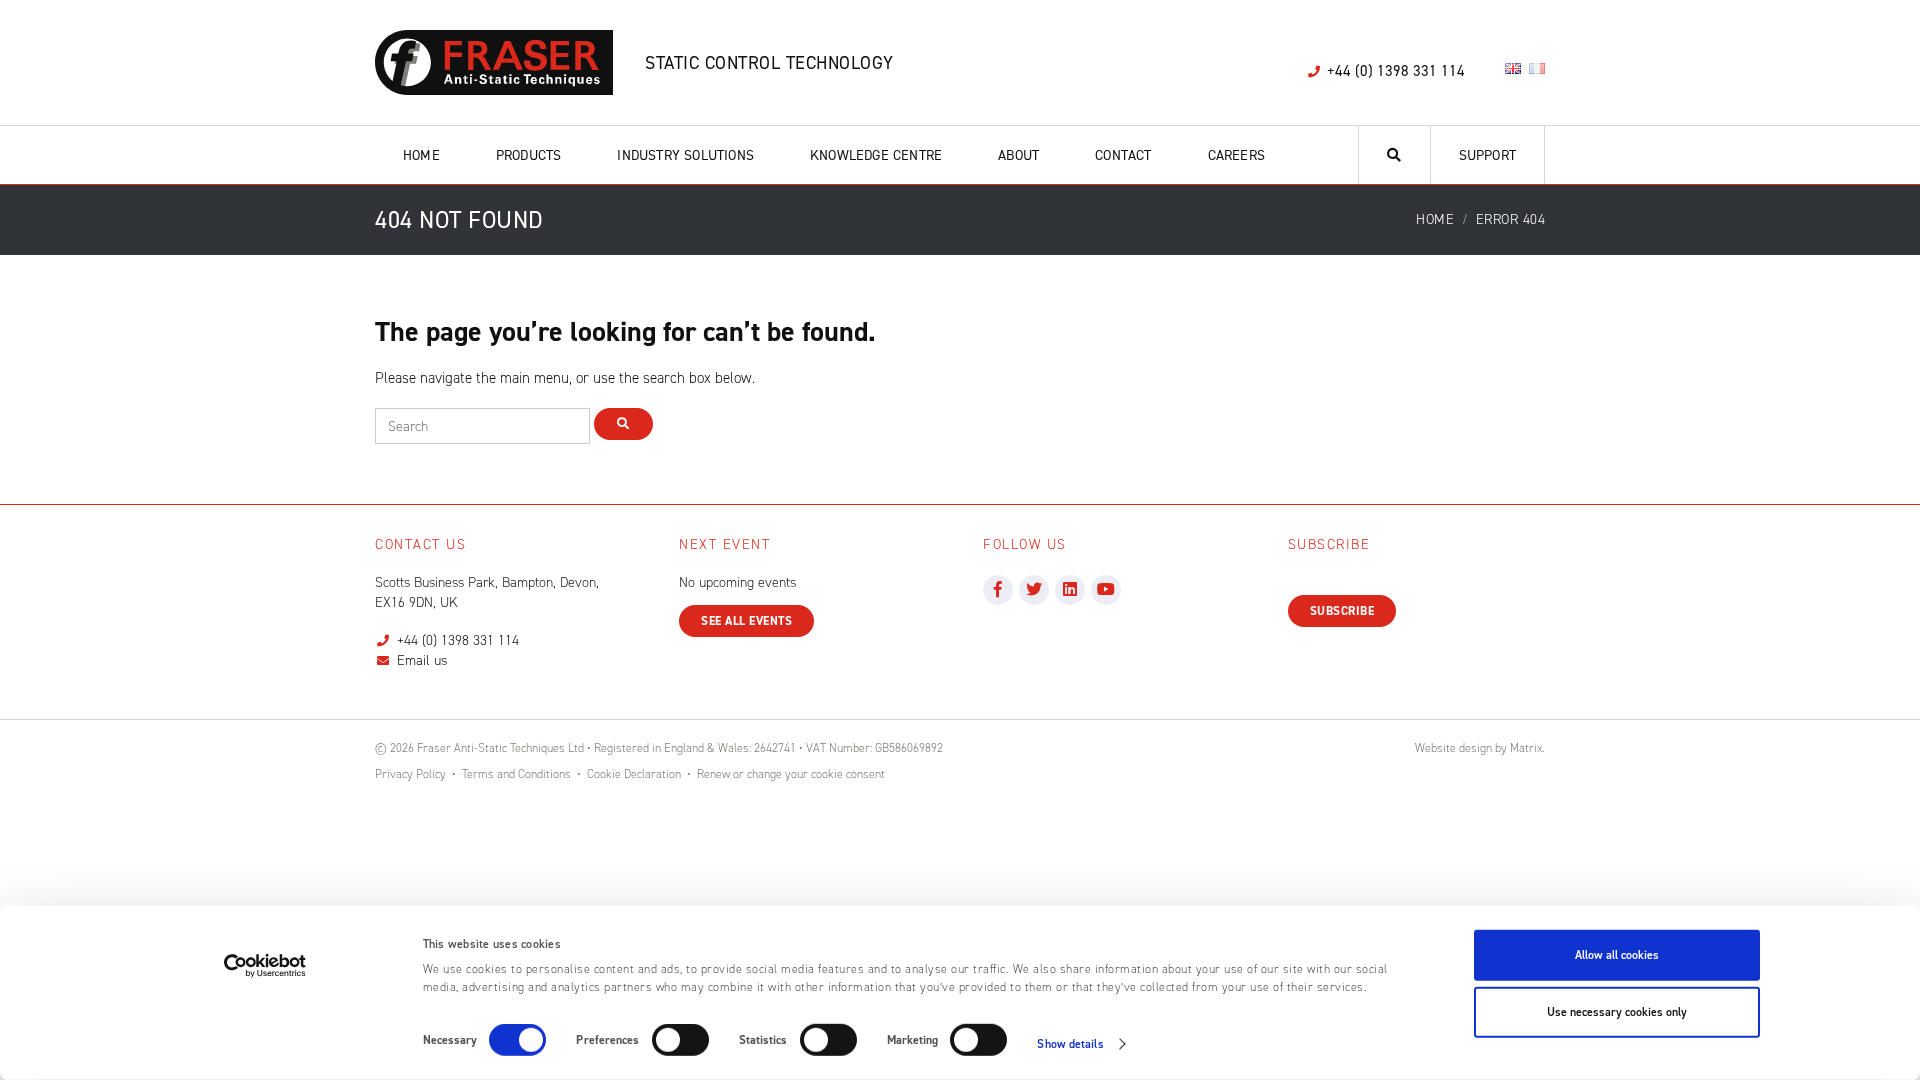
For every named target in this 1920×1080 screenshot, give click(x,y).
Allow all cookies (1617, 955)
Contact (1123, 155)
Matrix (1526, 748)
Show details (1070, 1044)
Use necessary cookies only (1617, 1012)
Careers (1236, 155)
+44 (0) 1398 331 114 (458, 640)
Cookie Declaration (634, 774)
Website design (1453, 748)
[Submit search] (623, 424)
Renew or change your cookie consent (791, 774)
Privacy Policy (410, 774)
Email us (422, 660)
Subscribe (1342, 611)
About (1018, 155)
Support (1487, 155)
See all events (746, 621)
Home (421, 155)
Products (529, 155)
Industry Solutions (685, 155)
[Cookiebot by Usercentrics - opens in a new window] (265, 966)
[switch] (680, 1040)
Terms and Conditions (516, 774)
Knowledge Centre (876, 155)
